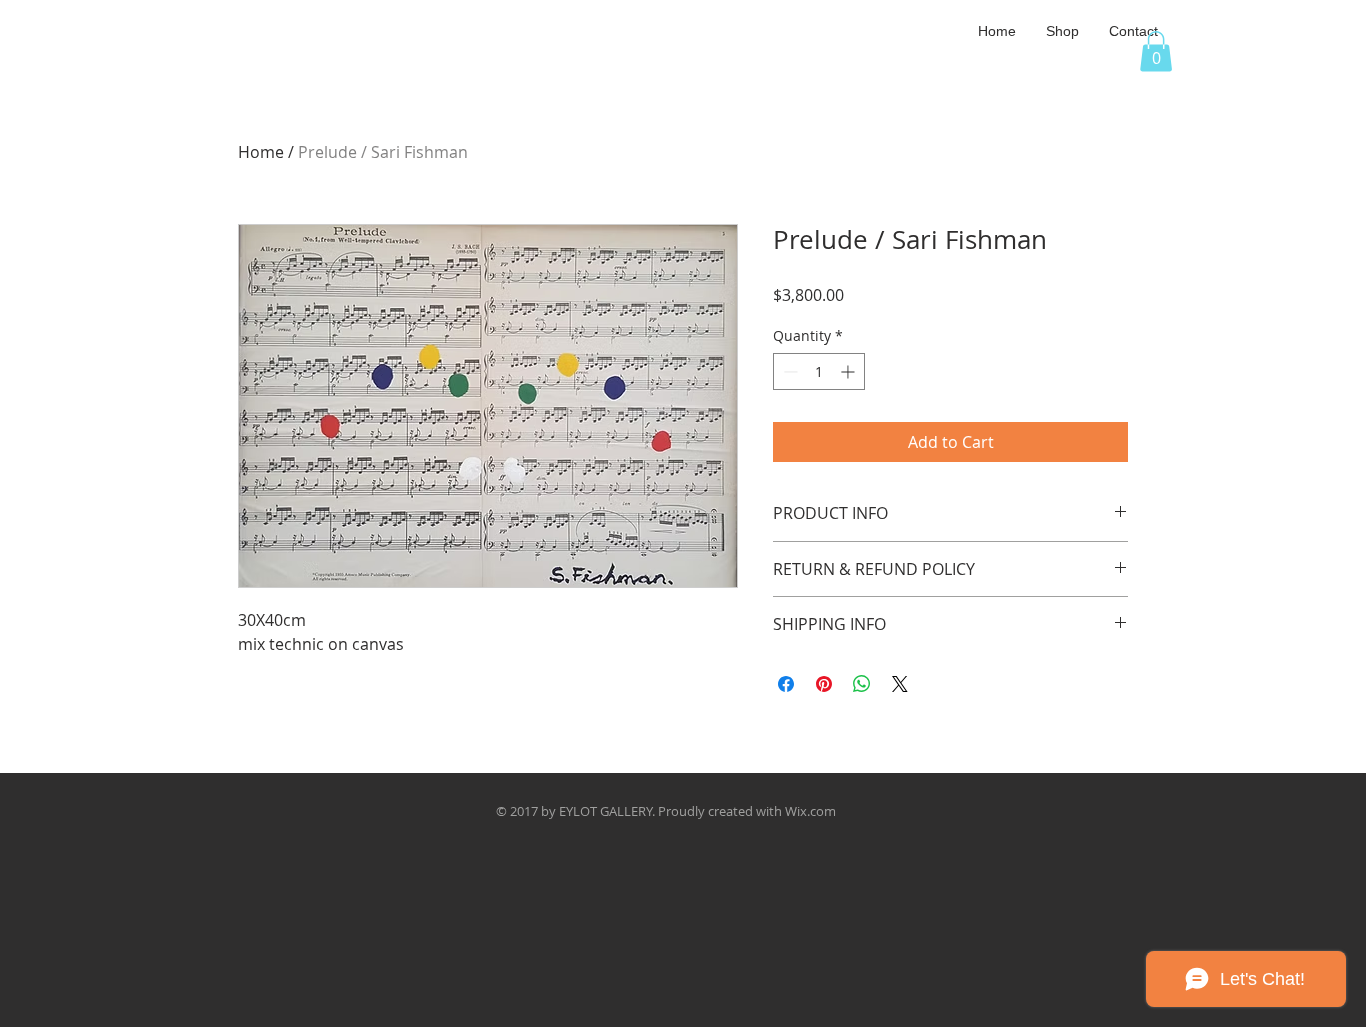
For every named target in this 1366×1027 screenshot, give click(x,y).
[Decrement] (788, 371)
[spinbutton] (819, 371)
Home (261, 152)
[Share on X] (900, 684)
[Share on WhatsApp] (862, 684)
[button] (1062, 31)
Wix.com (810, 811)
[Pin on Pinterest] (824, 684)
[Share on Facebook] (786, 684)
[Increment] (849, 371)
